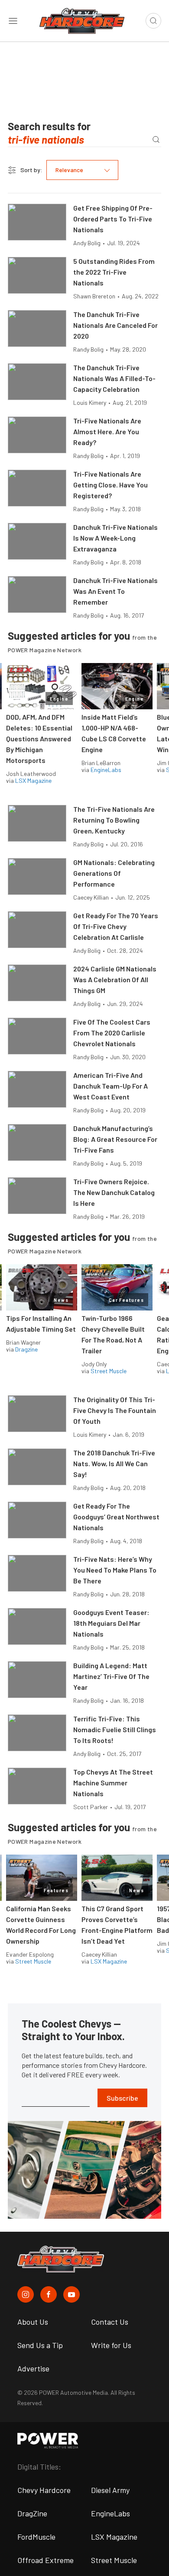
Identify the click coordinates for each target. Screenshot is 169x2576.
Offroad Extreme (45, 2560)
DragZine (32, 2513)
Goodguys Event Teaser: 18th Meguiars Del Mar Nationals (111, 1623)
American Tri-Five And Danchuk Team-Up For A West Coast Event (110, 1086)
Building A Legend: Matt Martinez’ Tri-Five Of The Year (111, 1676)
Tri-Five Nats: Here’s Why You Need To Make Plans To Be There (115, 1570)
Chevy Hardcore (44, 2490)
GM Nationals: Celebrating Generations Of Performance (114, 873)
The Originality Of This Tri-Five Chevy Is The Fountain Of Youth (115, 1410)
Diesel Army (110, 2490)
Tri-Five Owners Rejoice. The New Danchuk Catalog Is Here (114, 1192)
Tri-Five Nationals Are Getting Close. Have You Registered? (110, 485)
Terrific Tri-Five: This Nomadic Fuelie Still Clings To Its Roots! (115, 1729)
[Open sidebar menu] (13, 21)
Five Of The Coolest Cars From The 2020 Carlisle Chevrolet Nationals (112, 1033)
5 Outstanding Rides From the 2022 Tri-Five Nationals (114, 272)
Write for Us (111, 2345)
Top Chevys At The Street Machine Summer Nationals (113, 1783)
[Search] (156, 139)
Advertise (33, 2368)
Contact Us (110, 2322)
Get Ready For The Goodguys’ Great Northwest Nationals (116, 1517)
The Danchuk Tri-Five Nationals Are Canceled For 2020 (115, 325)
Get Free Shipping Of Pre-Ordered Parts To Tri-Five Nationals (113, 219)
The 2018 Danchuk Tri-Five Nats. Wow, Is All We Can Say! (114, 1463)
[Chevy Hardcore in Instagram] (26, 2294)
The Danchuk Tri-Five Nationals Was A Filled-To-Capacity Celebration (114, 378)
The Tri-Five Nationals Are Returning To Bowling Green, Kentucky (114, 820)
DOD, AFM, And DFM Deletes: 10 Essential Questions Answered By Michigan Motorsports (39, 739)
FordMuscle (36, 2537)
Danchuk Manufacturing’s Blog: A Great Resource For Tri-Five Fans (115, 1139)
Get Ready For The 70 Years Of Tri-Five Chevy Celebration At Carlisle (116, 926)
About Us (33, 2322)
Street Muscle (109, 1371)
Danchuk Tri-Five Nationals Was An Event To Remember (115, 591)
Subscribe (122, 2098)
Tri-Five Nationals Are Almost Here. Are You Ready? (107, 431)
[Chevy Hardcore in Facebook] (49, 2294)
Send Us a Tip (40, 2345)
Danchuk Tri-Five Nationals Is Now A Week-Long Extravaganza (115, 538)
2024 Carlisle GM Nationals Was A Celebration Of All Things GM (115, 979)
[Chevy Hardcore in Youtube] (71, 2294)
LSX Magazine (33, 780)
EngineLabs (106, 770)
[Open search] (153, 21)
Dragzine (26, 1349)
